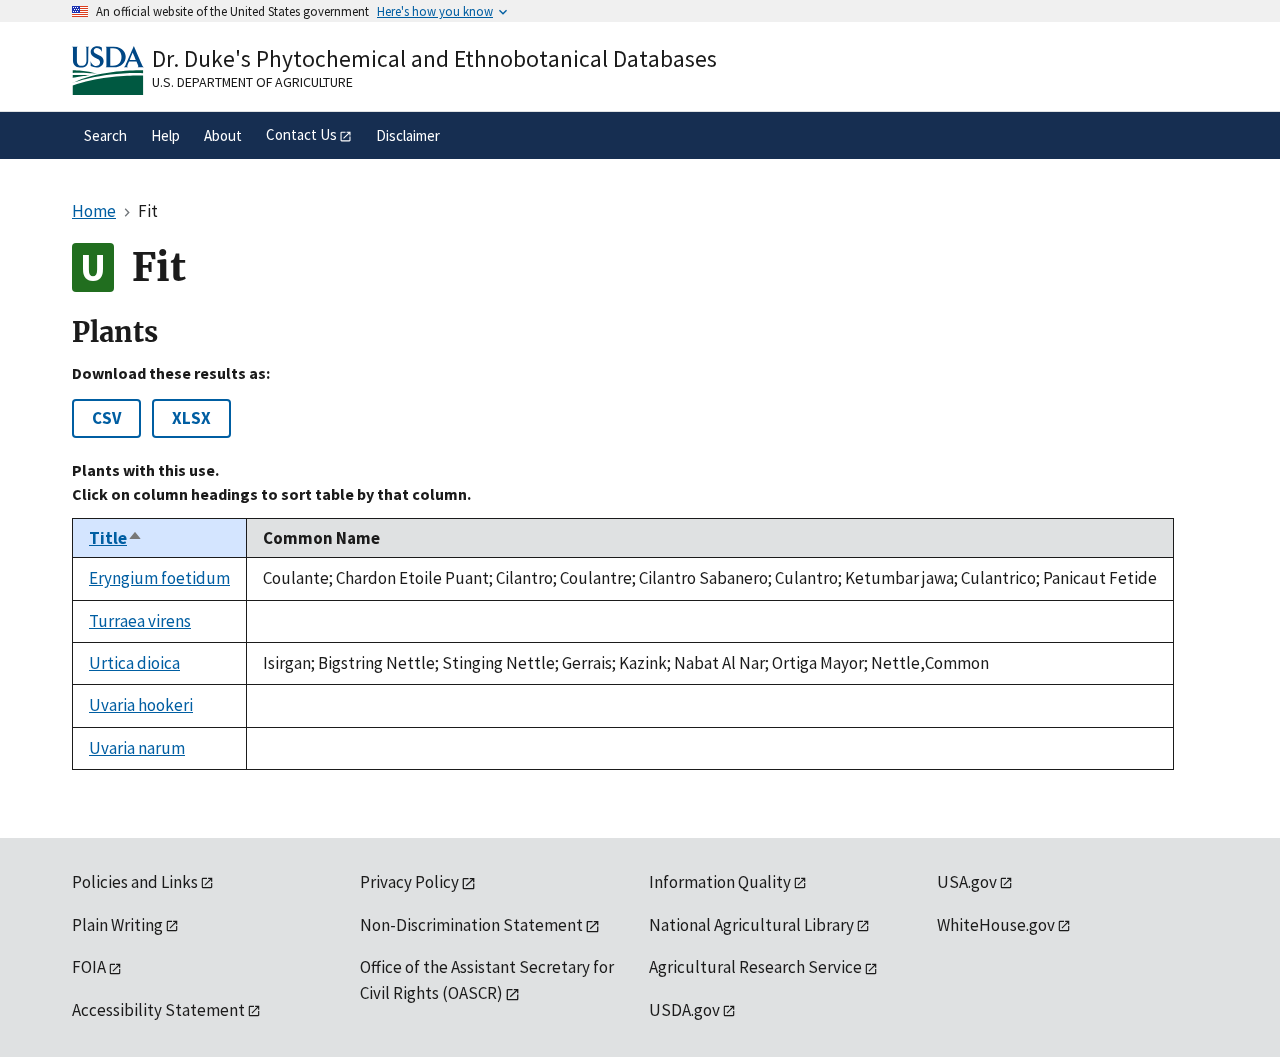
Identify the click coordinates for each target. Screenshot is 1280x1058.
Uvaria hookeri (141, 705)
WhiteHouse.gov (996, 925)
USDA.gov (684, 1010)
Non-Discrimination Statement (471, 925)
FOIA (89, 967)
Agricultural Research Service (755, 967)
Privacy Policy (409, 882)
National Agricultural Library (751, 925)
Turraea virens (140, 621)
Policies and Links (135, 882)
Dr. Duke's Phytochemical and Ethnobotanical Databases (434, 58)
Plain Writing (117, 925)
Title (116, 538)
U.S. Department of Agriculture (252, 82)
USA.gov (967, 882)
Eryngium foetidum (159, 578)
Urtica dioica (134, 663)
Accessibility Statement (158, 1010)
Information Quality (720, 882)
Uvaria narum (137, 748)
